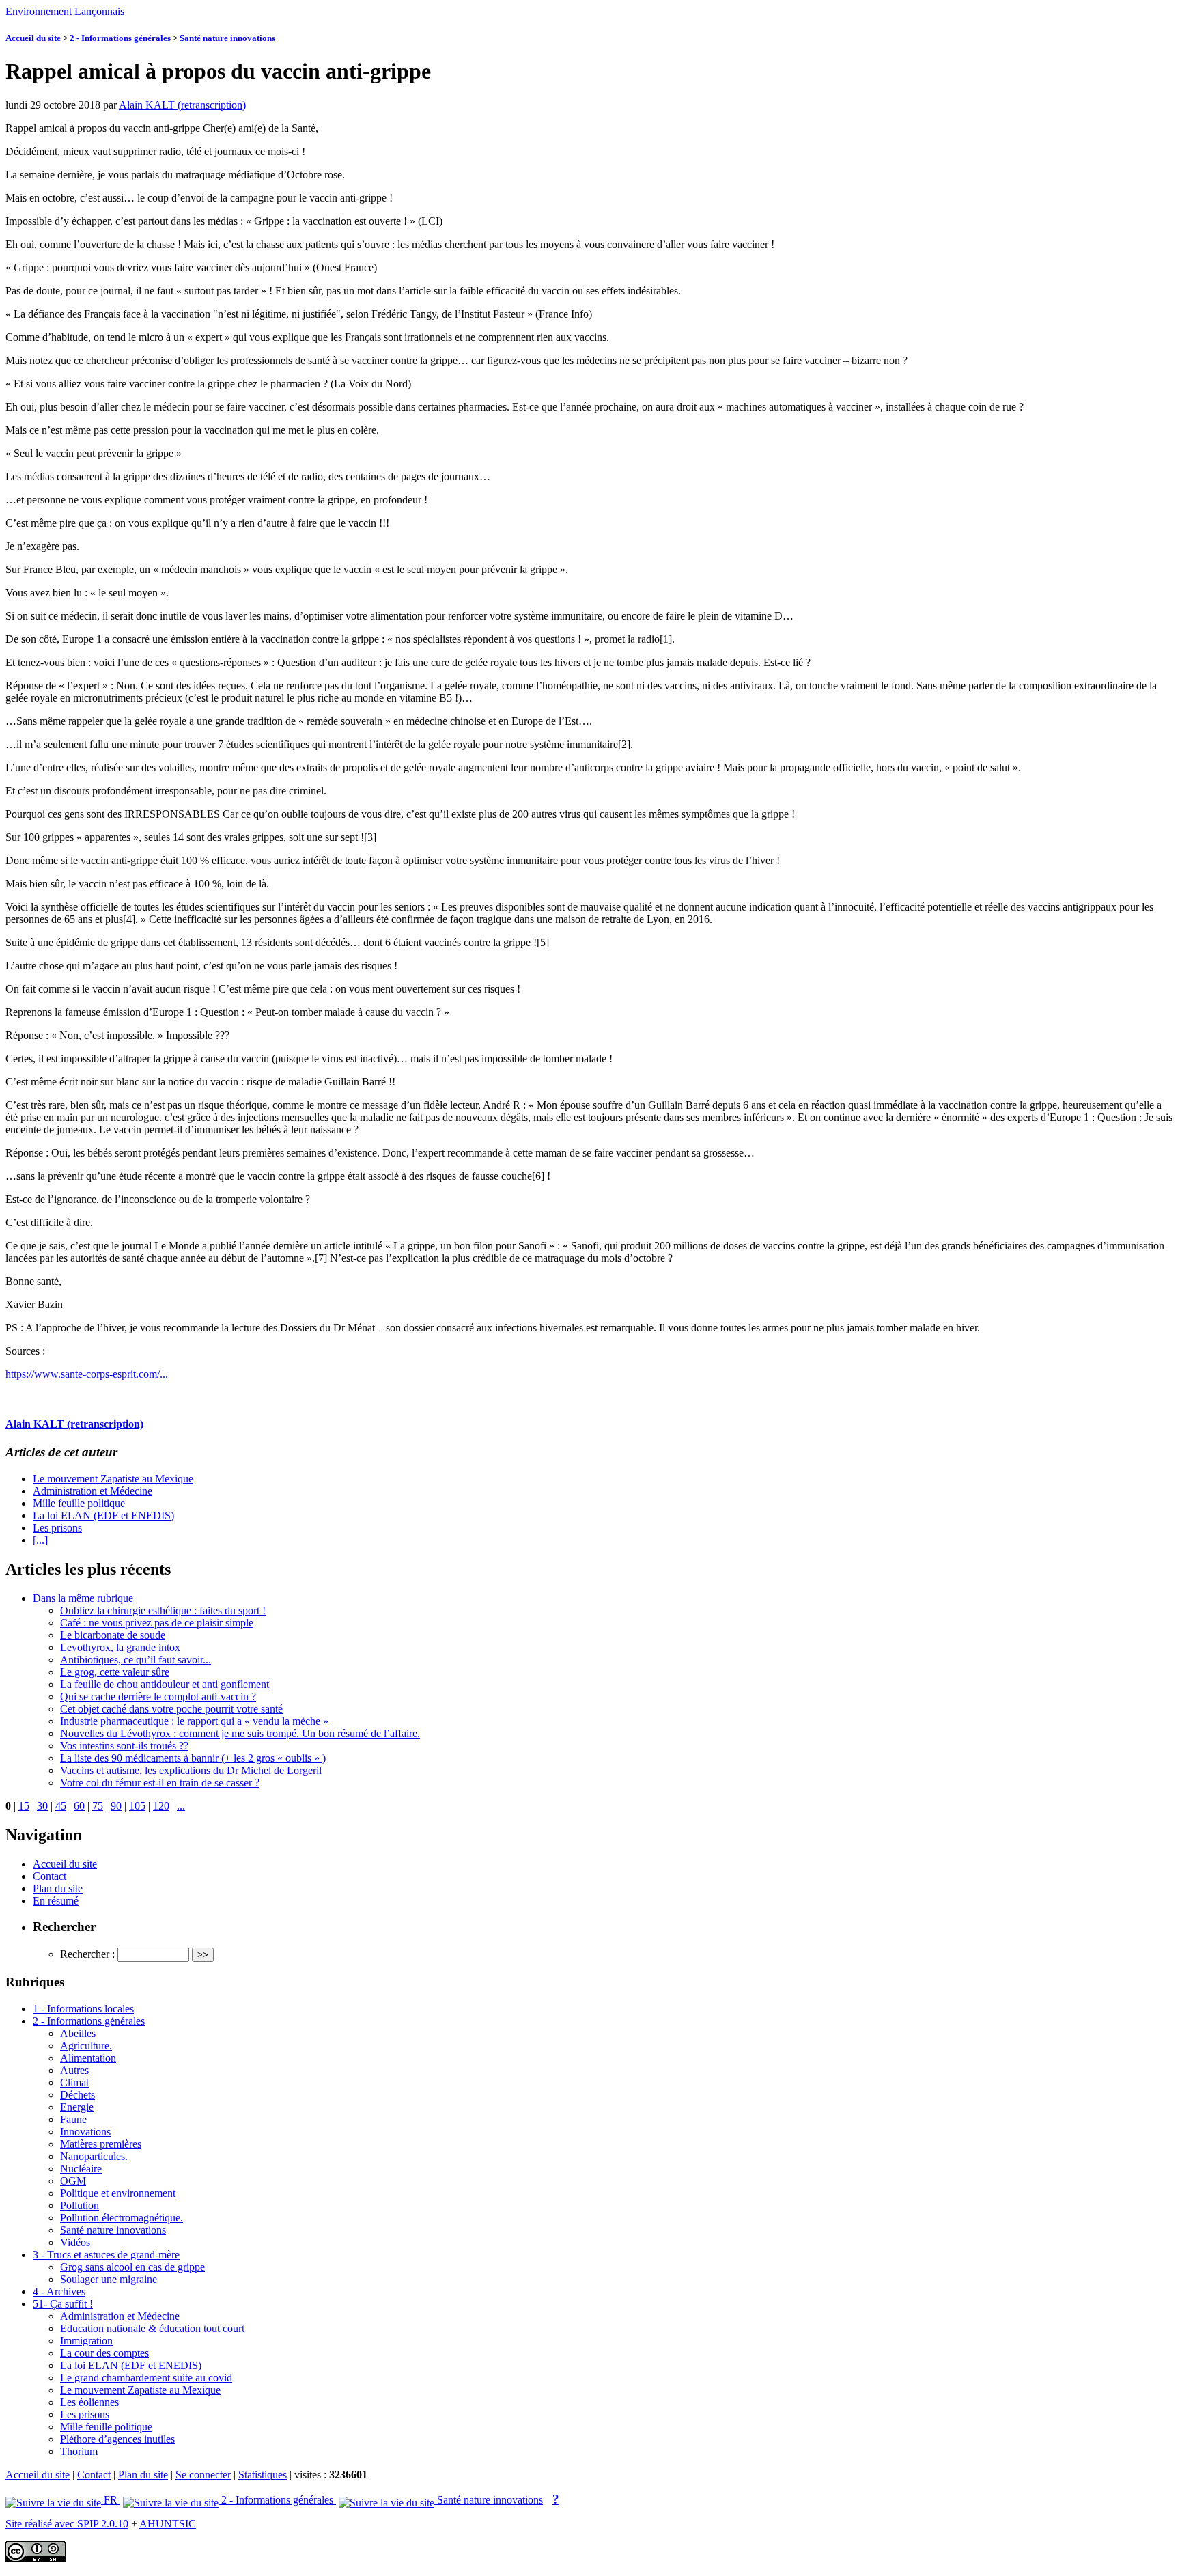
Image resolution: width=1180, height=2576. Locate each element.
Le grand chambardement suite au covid (146, 2378)
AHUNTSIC (168, 2524)
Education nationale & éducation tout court (152, 2328)
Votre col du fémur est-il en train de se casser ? (160, 1783)
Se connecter (203, 2475)
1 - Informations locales (83, 2009)
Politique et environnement (118, 2193)
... (181, 1806)
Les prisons (57, 1528)
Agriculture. (86, 2046)
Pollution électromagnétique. (122, 2218)
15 (24, 1806)
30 (42, 1806)
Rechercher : (87, 1954)
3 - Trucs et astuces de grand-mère (106, 2255)
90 (116, 1806)
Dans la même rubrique (83, 1598)
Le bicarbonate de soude (113, 1635)
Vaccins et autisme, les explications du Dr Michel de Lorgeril (191, 1770)
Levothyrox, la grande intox (120, 1647)
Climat (74, 2082)
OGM (73, 2181)
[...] (40, 1540)
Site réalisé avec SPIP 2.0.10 (67, 2524)
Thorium (79, 2451)
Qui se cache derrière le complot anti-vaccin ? (158, 1696)
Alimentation (88, 2058)
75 (98, 1806)
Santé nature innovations (227, 38)
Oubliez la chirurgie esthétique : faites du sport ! (163, 1610)
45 (61, 1806)
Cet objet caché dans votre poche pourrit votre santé (171, 1709)
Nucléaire (81, 2169)
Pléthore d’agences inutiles (117, 2439)
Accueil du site (33, 38)
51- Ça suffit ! (63, 2304)
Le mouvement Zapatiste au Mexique (113, 1479)
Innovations (85, 2132)
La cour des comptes (104, 2353)
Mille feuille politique (79, 1503)
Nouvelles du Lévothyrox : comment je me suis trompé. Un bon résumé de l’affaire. (240, 1733)
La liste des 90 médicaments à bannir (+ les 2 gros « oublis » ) (193, 1758)
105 (137, 1806)
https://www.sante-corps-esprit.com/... (87, 1374)
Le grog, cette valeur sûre (115, 1672)
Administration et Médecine (93, 1491)
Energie (77, 2107)
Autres (74, 2070)
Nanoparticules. (94, 2156)
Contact (50, 1876)
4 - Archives (59, 2291)
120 (161, 1806)
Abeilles (78, 2033)
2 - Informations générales (120, 38)
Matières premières (101, 2144)
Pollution (80, 2205)
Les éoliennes (89, 2402)
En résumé (56, 1901)
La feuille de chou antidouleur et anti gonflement (165, 1684)
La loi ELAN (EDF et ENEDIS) (103, 1515)
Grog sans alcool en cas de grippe (132, 2267)
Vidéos (75, 2242)
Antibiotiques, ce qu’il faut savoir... (136, 1660)
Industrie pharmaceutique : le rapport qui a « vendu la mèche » (194, 1721)
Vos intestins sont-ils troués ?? (124, 1746)
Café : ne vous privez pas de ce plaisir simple (157, 1623)
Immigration (86, 2341)
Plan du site (58, 1888)
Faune (73, 2119)
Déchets (78, 2095)
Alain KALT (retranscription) (182, 105)
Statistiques (263, 2475)
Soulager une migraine (109, 2279)
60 (79, 1806)
